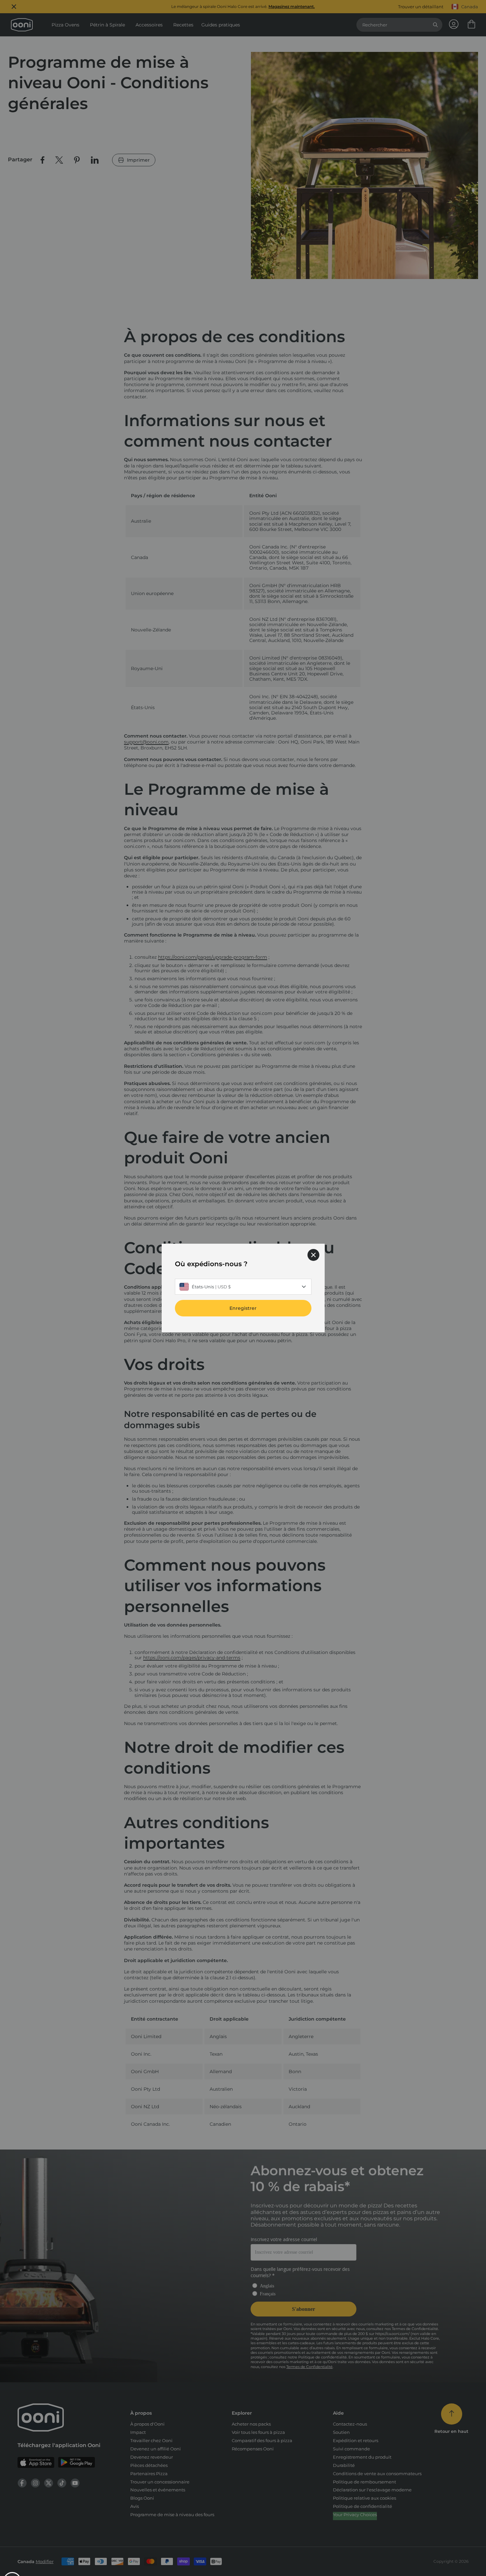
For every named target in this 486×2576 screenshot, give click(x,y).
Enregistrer (243, 1308)
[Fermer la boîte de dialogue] (313, 1255)
